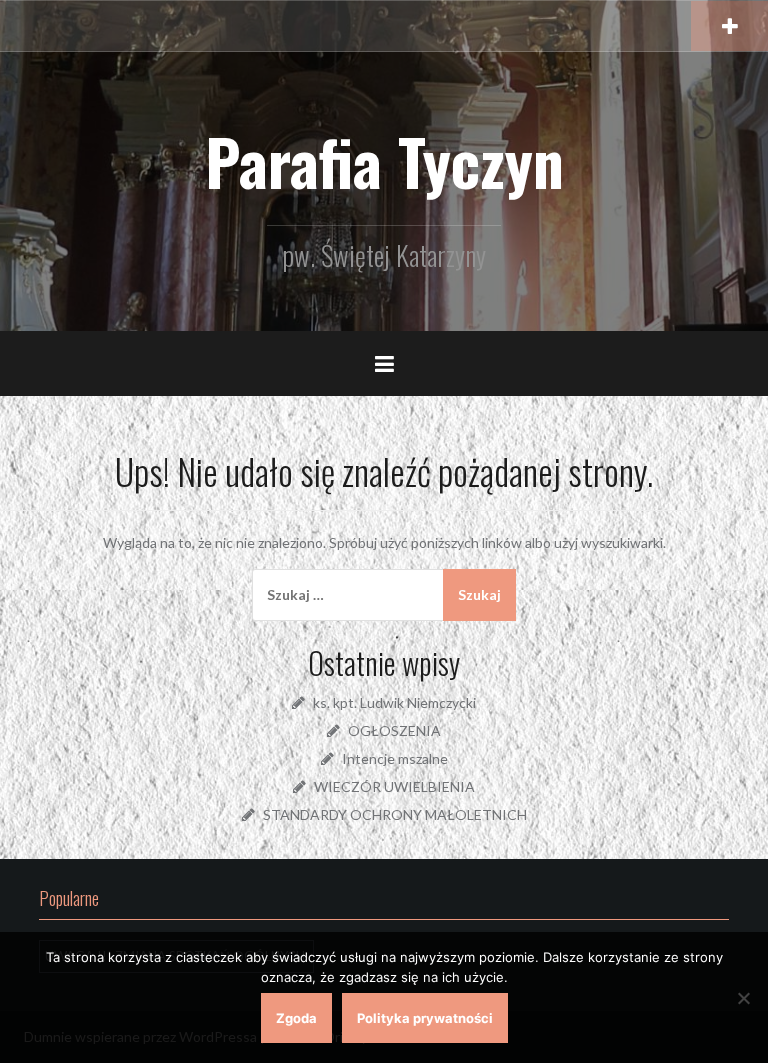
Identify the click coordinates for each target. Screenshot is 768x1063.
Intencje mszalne (395, 758)
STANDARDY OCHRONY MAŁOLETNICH (395, 814)
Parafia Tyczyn (384, 161)
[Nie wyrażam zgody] (743, 998)
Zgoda (296, 1018)
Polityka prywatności (425, 1018)
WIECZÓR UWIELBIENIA (394, 786)
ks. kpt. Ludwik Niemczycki (394, 702)
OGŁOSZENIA (394, 730)
